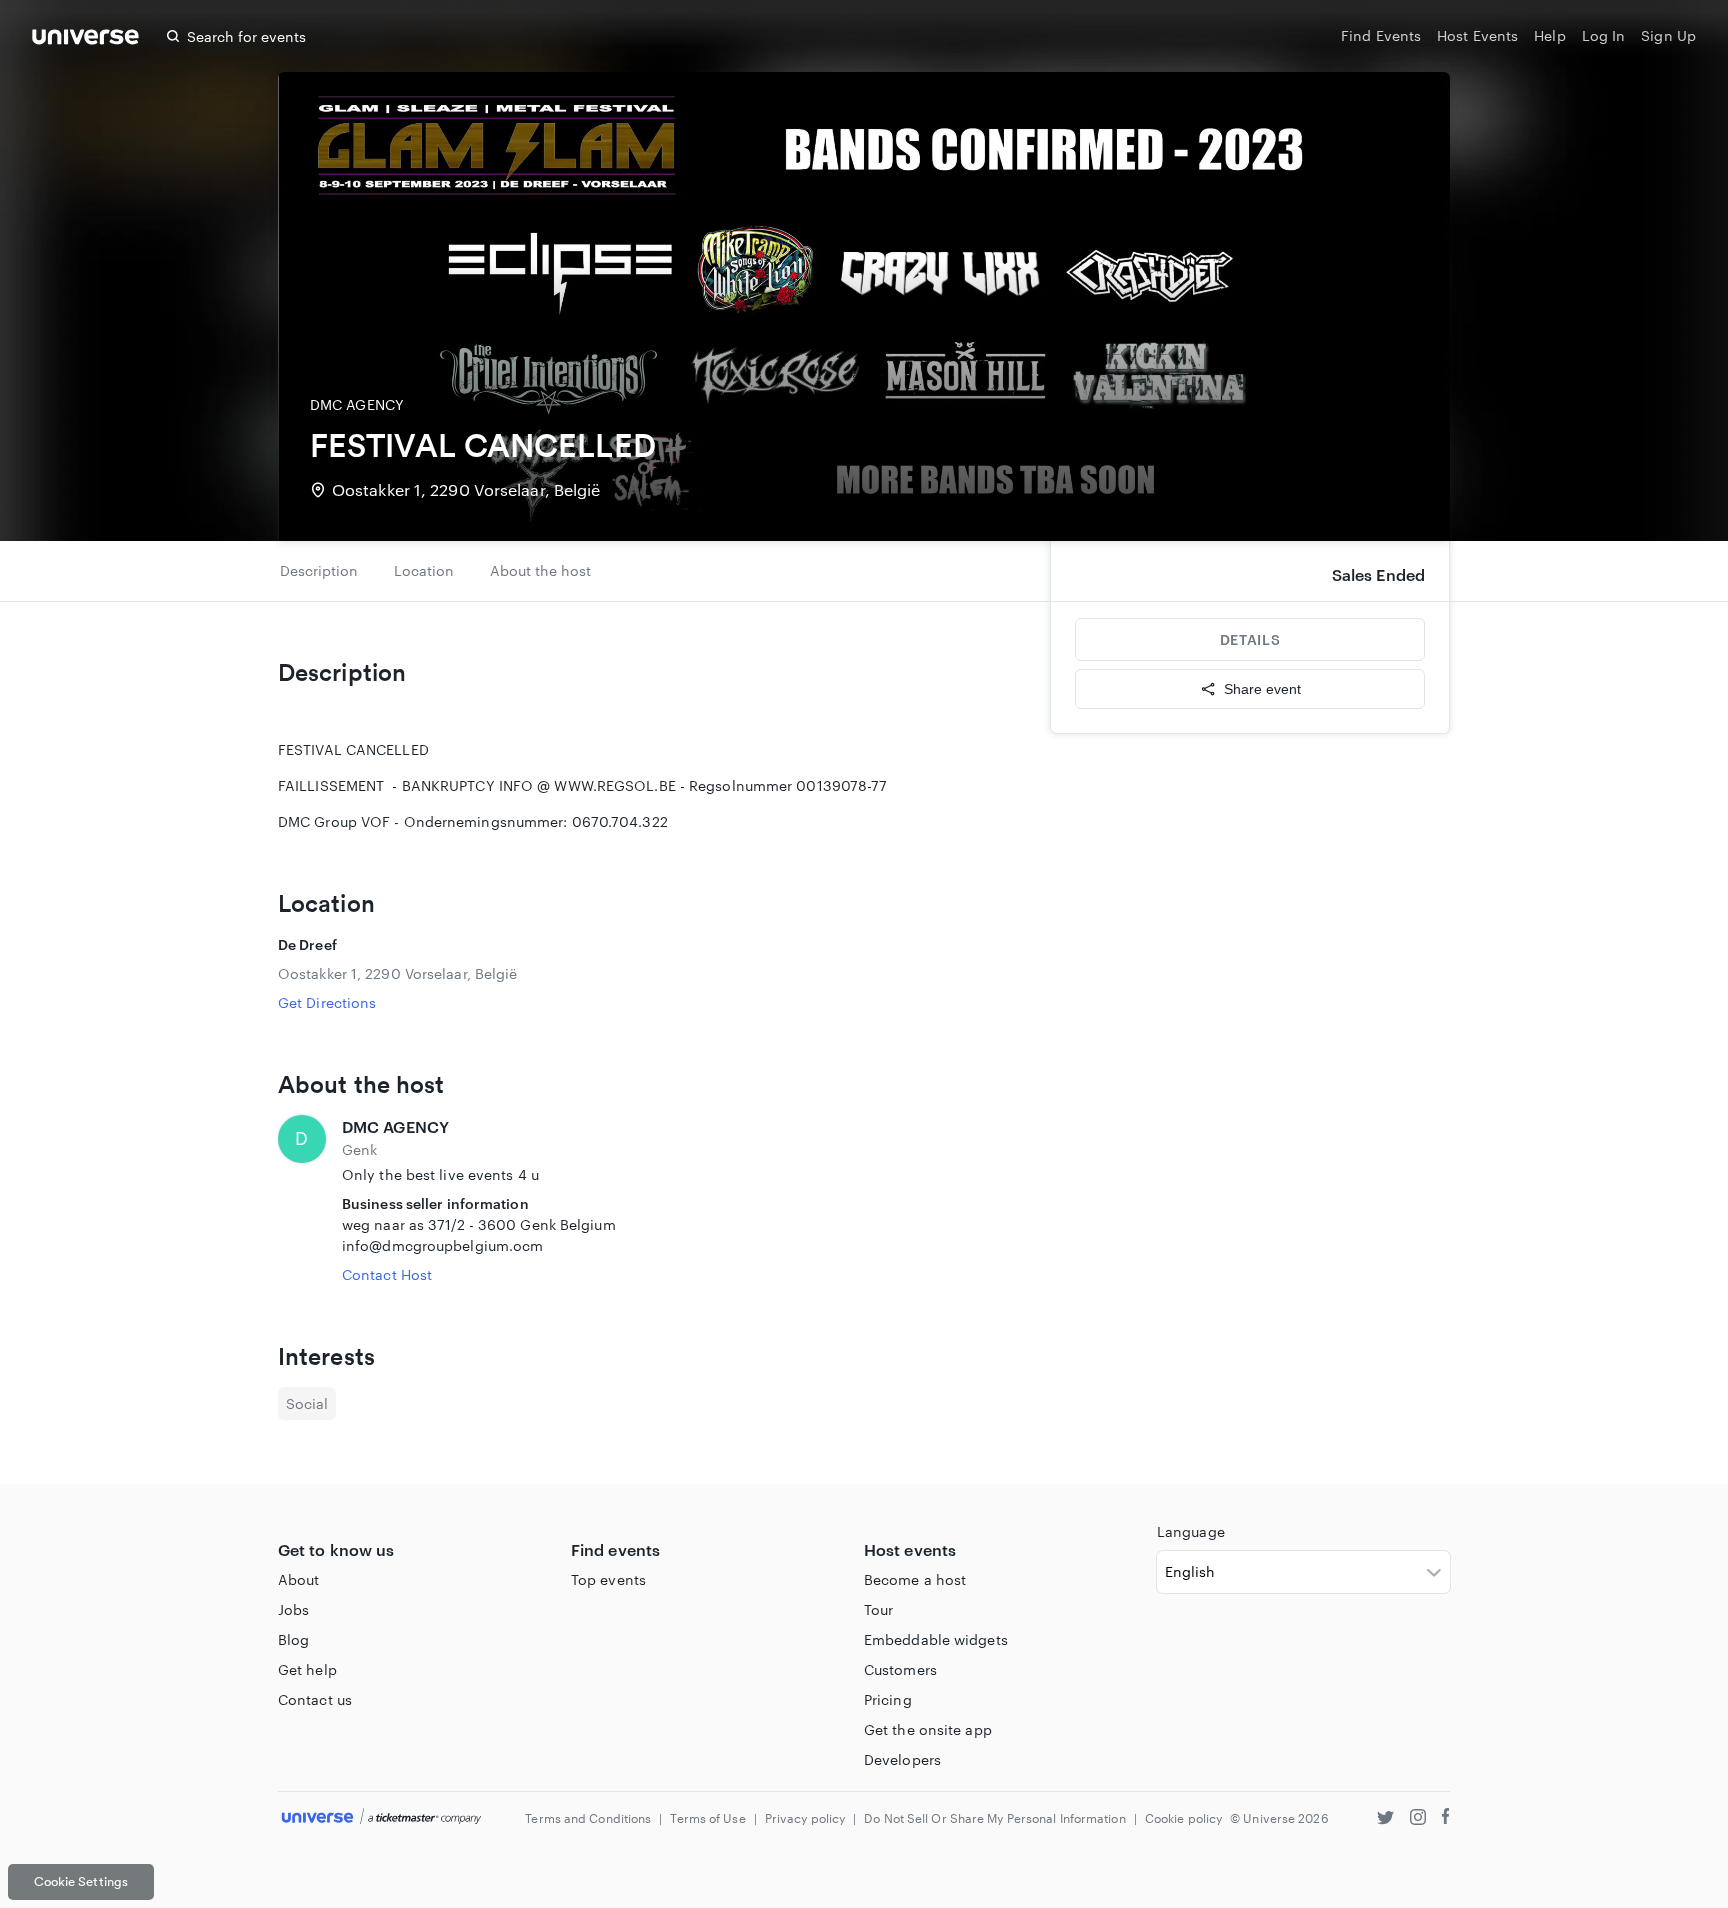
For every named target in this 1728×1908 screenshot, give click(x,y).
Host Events (1477, 35)
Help (1549, 35)
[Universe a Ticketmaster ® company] (381, 1817)
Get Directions (327, 1002)
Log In (1604, 35)
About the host (540, 570)
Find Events (1381, 35)
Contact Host (387, 1274)
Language (1191, 1531)
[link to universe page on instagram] (1418, 1819)
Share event (1262, 689)
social (307, 1403)
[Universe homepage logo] (85, 39)
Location (424, 570)
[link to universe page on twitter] (1385, 1819)
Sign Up (1668, 35)
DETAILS (1250, 639)
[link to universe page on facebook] (1446, 1819)
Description (319, 570)
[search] (173, 36)
